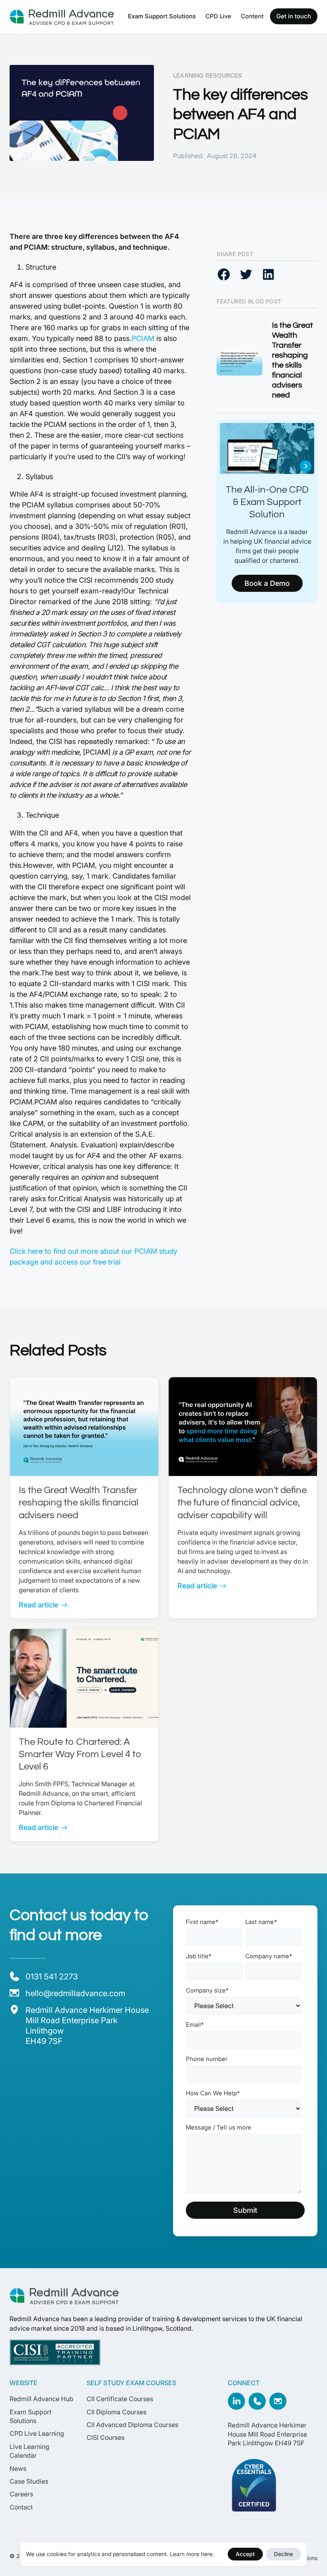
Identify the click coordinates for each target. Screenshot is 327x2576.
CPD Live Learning (37, 2433)
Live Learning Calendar (30, 2451)
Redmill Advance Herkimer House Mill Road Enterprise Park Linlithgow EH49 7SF (267, 2434)
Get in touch (294, 16)
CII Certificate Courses (120, 2399)
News (18, 2468)
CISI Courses (105, 2437)
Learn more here (191, 2554)
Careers (21, 2494)
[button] (162, 16)
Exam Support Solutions (162, 16)
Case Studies (29, 2481)
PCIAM (143, 338)
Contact (21, 2507)
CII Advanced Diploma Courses (132, 2425)
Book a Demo (267, 583)
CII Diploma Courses (116, 2412)
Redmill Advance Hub (41, 2399)
